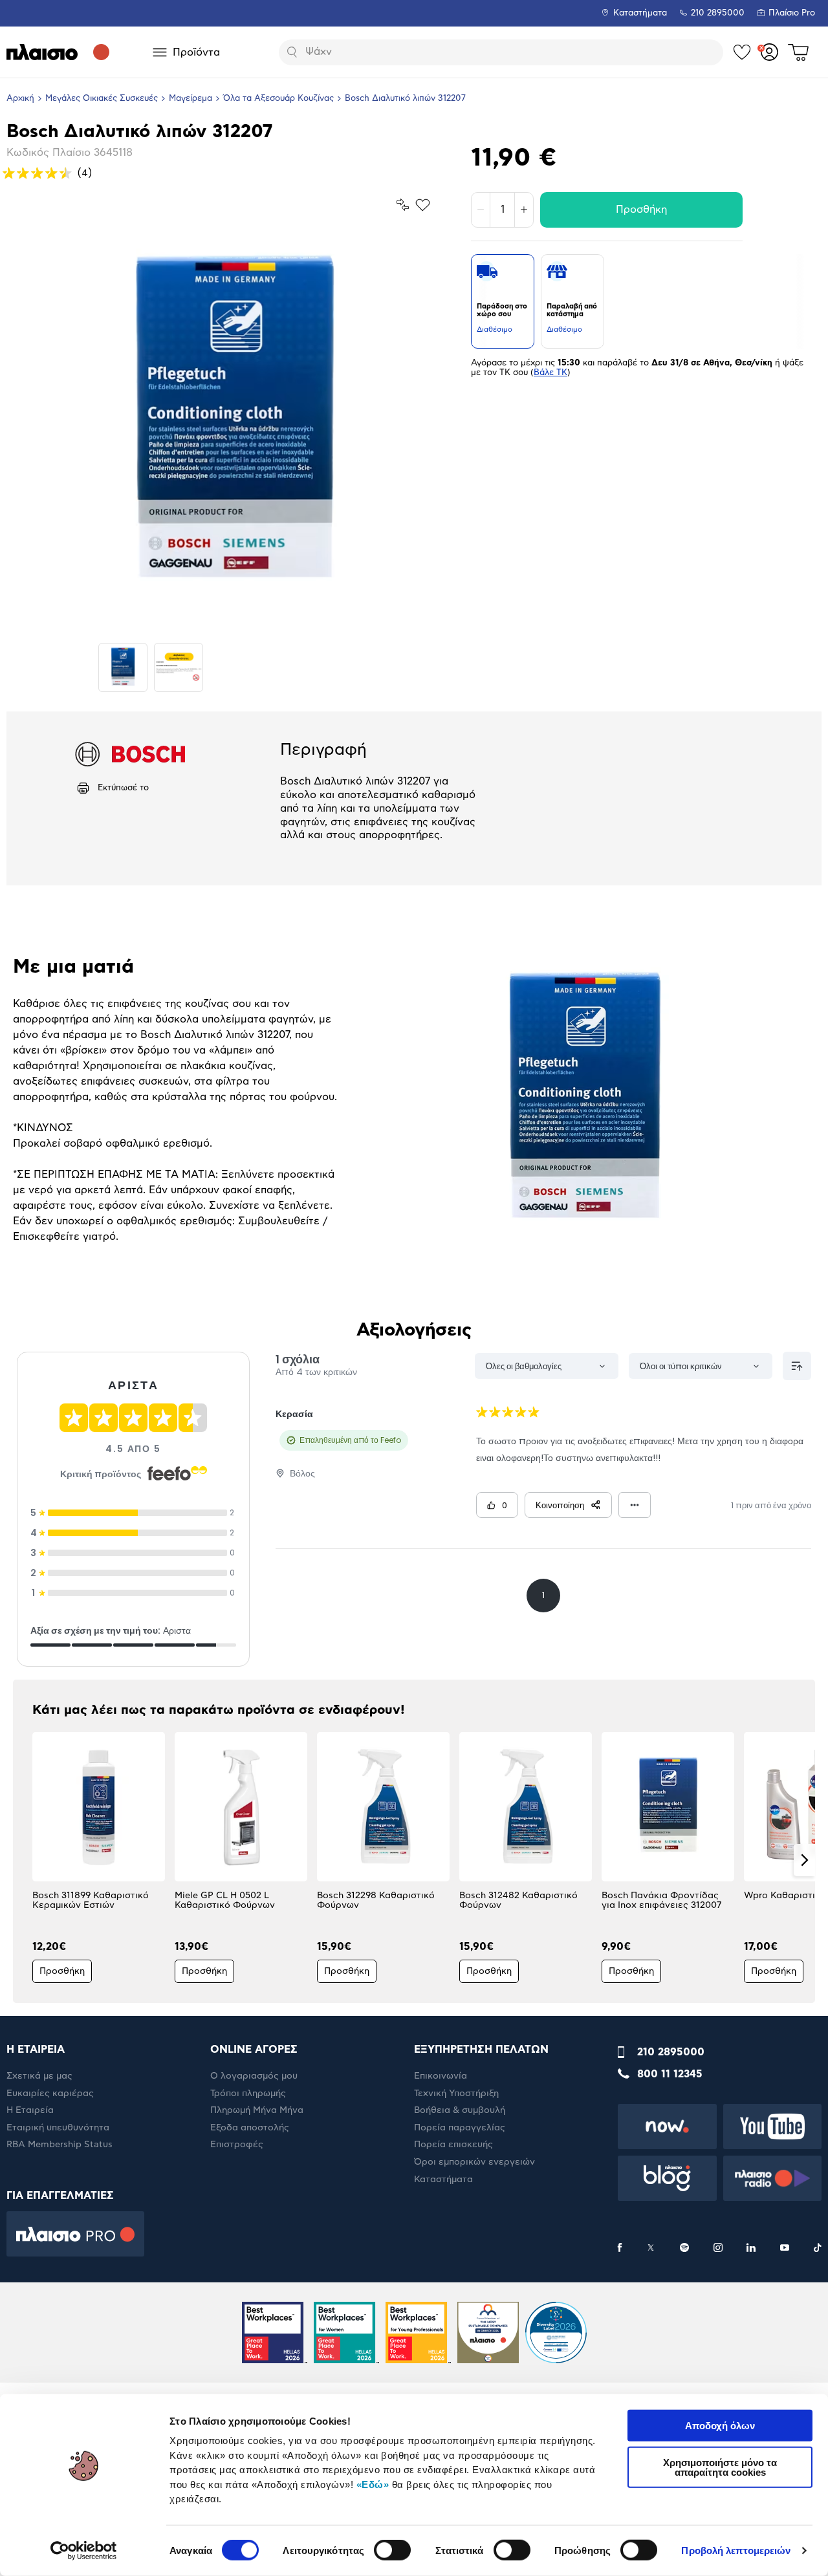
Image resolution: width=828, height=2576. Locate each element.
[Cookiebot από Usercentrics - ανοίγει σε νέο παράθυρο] (84, 2551)
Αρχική (20, 99)
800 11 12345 (670, 2074)
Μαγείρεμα (191, 99)
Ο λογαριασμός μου (254, 2076)
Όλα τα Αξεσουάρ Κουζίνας (278, 99)
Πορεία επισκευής (453, 2145)
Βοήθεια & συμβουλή (460, 2110)
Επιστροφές (237, 2145)
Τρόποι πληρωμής (248, 2094)
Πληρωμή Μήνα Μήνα (257, 2110)
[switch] (392, 2550)
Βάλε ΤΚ (550, 373)
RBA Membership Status (60, 2145)
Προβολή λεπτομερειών (736, 2550)
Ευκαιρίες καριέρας (50, 2094)
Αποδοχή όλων (720, 2426)
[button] (24, 1860)
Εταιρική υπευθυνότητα (58, 2128)
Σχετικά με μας (39, 2076)
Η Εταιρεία (30, 2110)
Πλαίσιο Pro (792, 13)
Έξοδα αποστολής (250, 2128)
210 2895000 (671, 2052)
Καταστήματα (640, 13)
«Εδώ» (373, 2484)
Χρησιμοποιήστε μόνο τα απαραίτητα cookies (720, 2467)
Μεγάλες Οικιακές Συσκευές (102, 99)
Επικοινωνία (441, 2076)
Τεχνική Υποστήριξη (456, 2094)
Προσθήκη (641, 210)
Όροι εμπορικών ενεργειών (474, 2162)
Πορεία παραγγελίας (460, 2128)
